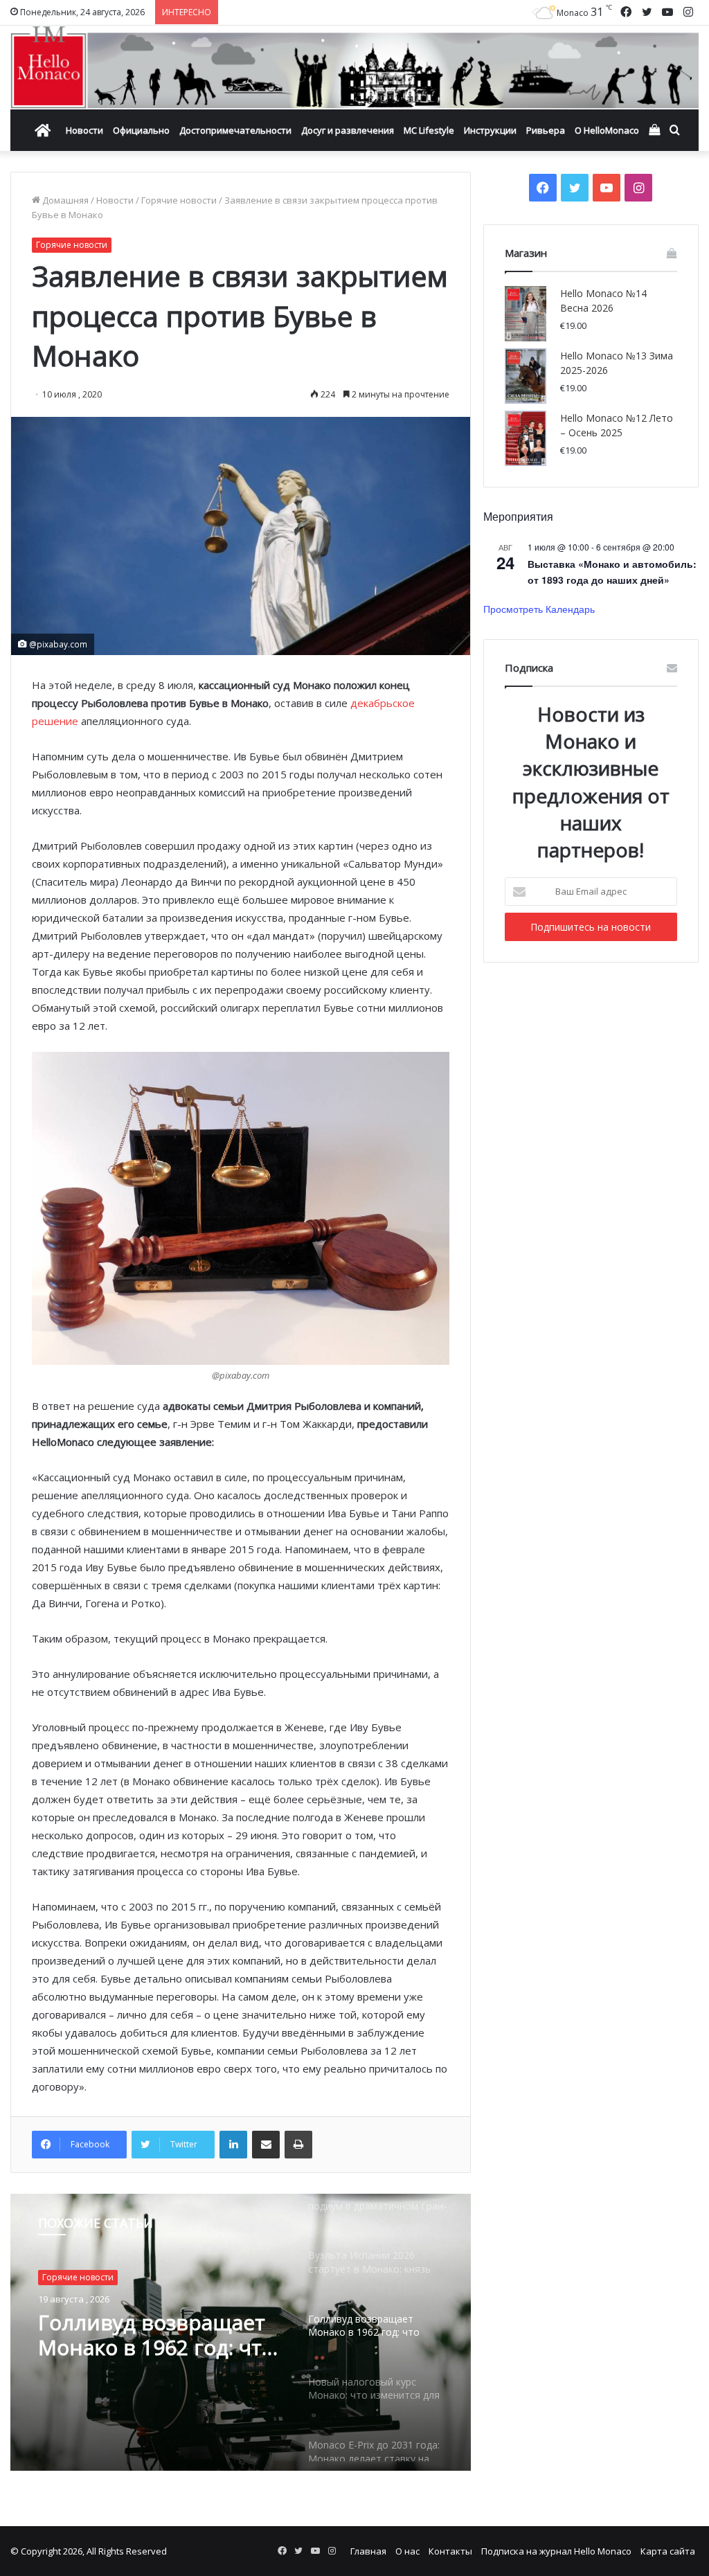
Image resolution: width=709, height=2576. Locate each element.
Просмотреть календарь (539, 609)
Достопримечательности (235, 130)
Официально (141, 130)
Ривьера (546, 130)
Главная (368, 2551)
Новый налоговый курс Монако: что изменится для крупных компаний (159, 2352)
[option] (241, 2332)
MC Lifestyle (429, 130)
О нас (407, 2551)
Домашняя (64, 200)
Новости (84, 130)
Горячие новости (179, 200)
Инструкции (490, 130)
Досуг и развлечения (348, 130)
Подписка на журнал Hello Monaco (556, 2551)
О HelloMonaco (607, 130)
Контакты (450, 2551)
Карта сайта (668, 2551)
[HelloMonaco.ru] (354, 68)
